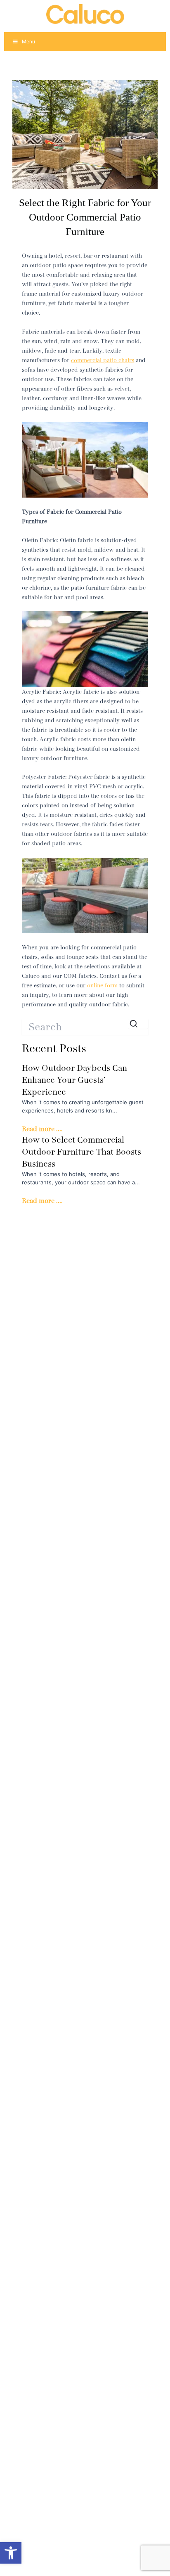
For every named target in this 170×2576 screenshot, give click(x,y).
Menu (28, 42)
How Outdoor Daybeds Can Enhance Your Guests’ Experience (74, 1080)
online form (102, 986)
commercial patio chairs (103, 360)
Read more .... (42, 1129)
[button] (11, 2553)
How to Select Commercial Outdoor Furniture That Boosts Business (81, 1152)
